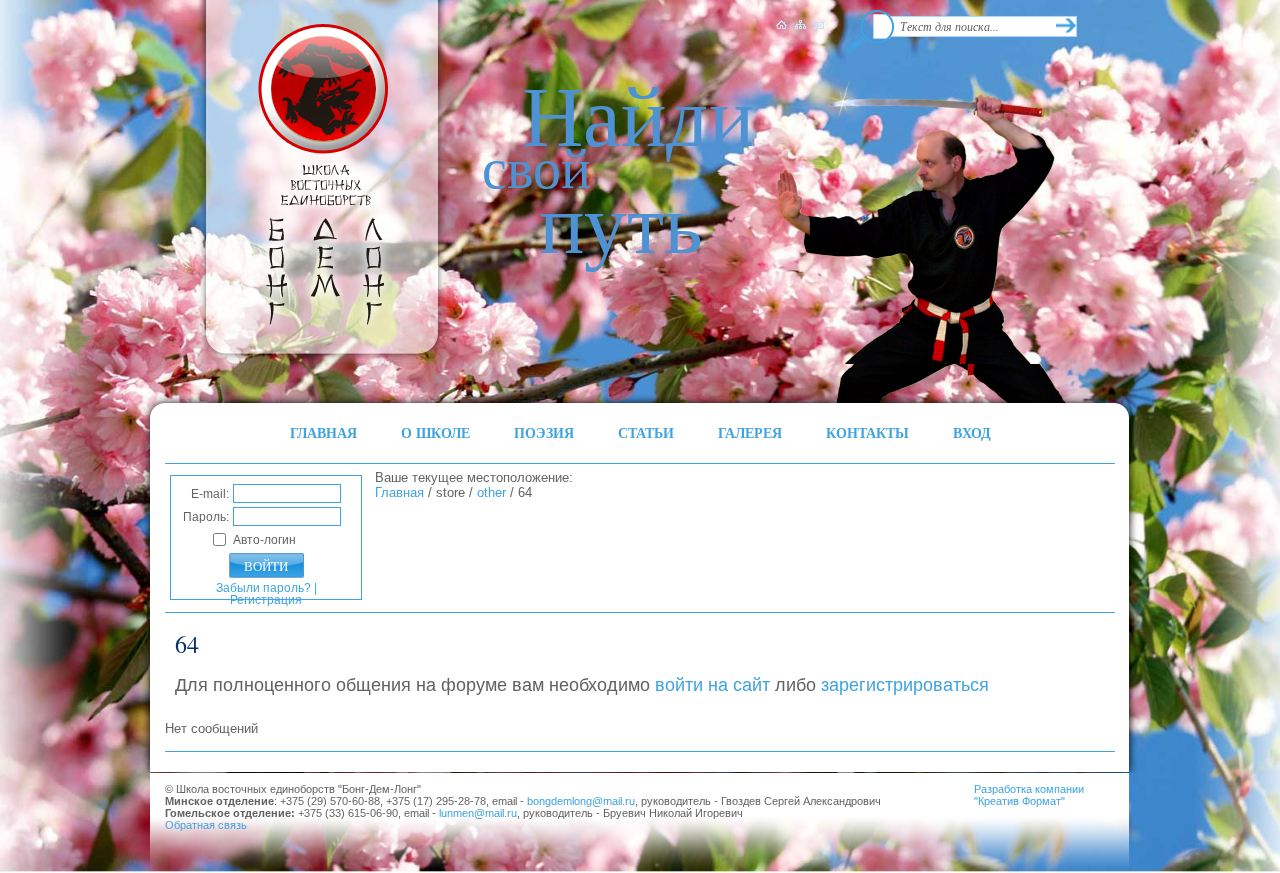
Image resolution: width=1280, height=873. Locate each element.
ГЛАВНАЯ (323, 432)
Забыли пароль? (263, 588)
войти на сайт (712, 685)
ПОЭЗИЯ (544, 432)
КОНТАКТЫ (867, 432)
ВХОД (972, 432)
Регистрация (266, 600)
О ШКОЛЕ (435, 432)
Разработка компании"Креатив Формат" (1029, 795)
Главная (399, 492)
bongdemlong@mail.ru (581, 801)
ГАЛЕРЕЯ (750, 432)
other (491, 492)
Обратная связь (206, 825)
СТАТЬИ (646, 432)
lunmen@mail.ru (478, 813)
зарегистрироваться (905, 685)
